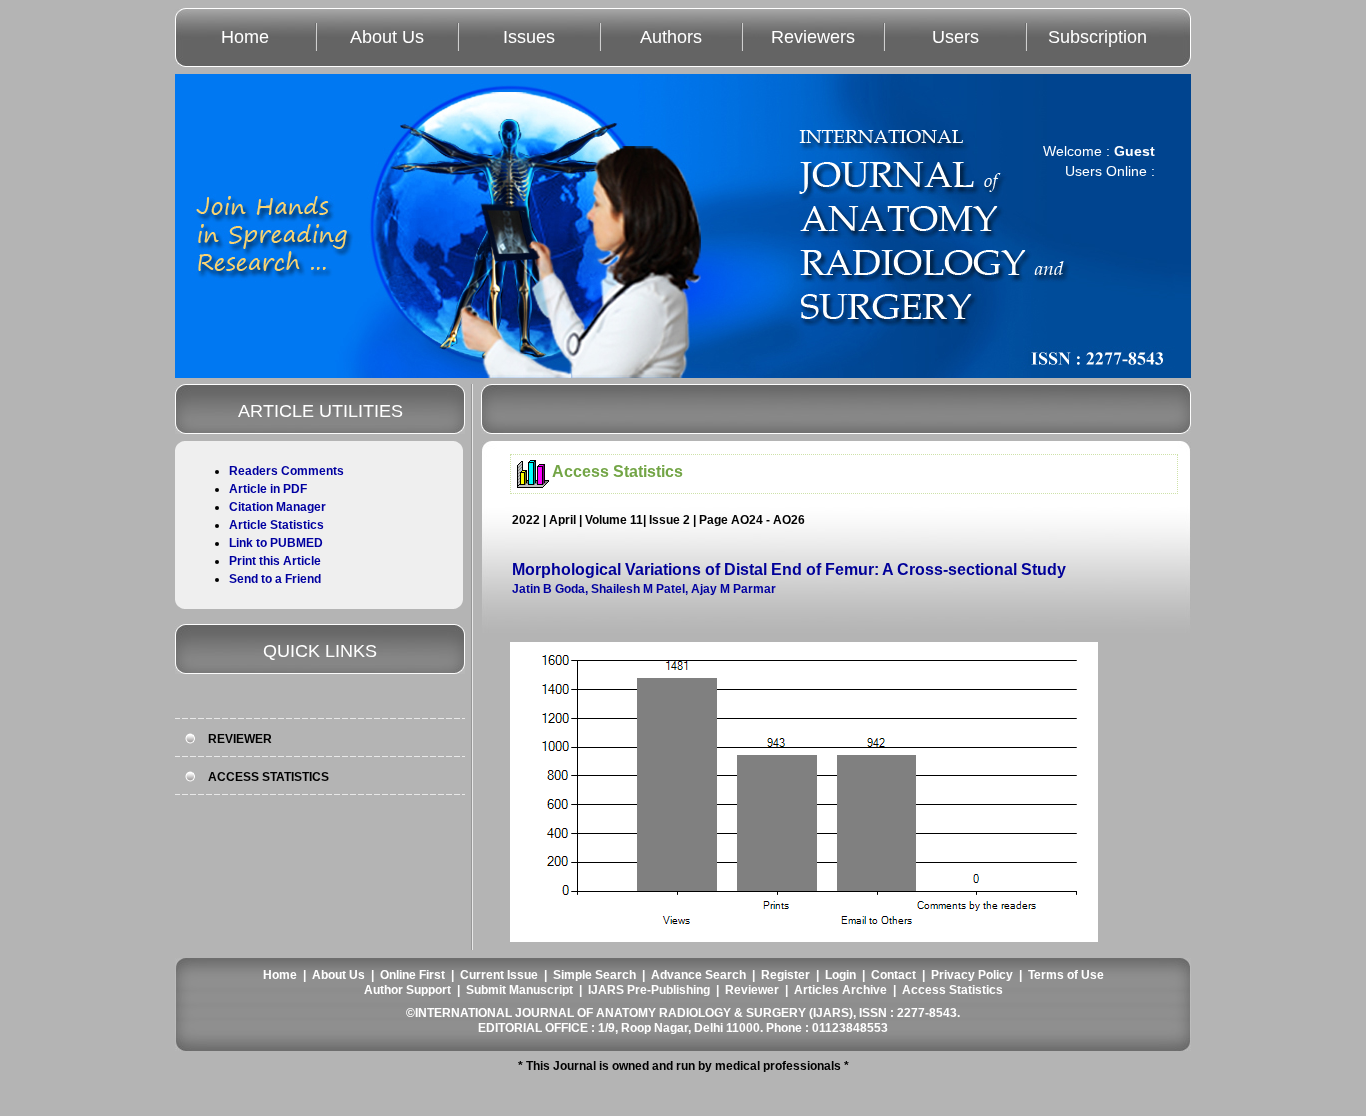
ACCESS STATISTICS (268, 777)
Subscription (1097, 37)
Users (955, 37)
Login (840, 975)
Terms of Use (1066, 975)
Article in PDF (268, 489)
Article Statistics (276, 525)
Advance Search (698, 975)
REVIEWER (240, 739)
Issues (529, 37)
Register (785, 975)
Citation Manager (277, 507)
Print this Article (275, 561)
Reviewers (813, 37)
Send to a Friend (275, 579)
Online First (412, 975)
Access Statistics (952, 990)
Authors (671, 37)
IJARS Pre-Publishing (649, 990)
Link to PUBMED (276, 543)
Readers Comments (286, 471)
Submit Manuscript (519, 990)
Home (245, 37)
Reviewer (752, 990)
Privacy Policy (972, 975)
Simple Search (594, 975)
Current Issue (499, 975)
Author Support (407, 990)
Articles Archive (840, 990)
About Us (387, 37)
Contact (893, 975)
